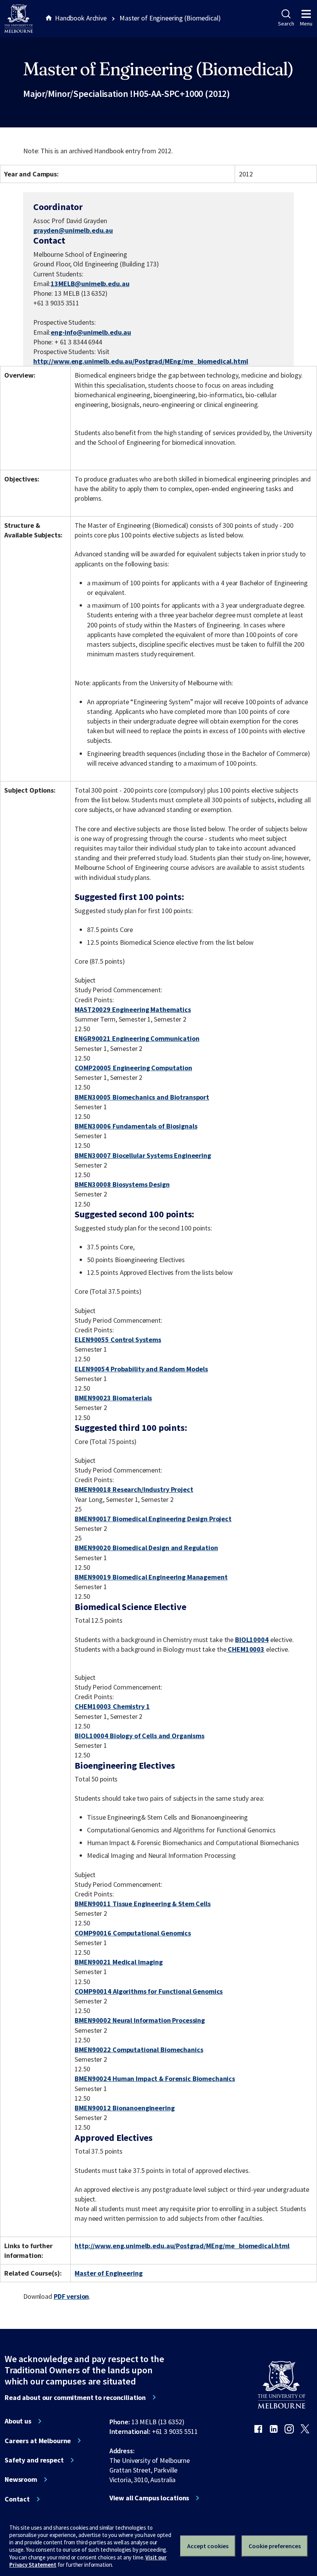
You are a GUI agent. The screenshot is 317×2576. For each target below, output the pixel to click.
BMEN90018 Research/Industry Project (134, 1489)
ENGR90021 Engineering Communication (137, 1038)
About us (18, 2421)
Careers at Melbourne (38, 2441)
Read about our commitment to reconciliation (75, 2398)
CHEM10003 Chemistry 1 (112, 1706)
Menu (306, 24)
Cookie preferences (275, 2546)
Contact (17, 2499)
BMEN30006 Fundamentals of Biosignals (136, 1126)
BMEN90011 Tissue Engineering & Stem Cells (142, 1904)
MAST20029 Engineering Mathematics (133, 1009)
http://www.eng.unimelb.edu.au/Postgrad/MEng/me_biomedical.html (141, 361)
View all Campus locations (149, 2498)
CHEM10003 (245, 1649)
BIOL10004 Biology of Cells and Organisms (140, 1736)
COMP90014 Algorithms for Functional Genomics (149, 1991)
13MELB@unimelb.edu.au (90, 284)
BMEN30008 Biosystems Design (122, 1184)
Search (286, 24)
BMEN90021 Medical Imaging (119, 1962)
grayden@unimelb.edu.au (73, 230)
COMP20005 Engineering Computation (133, 1068)
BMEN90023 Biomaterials (113, 1398)
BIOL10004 (252, 1640)
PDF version (72, 2296)
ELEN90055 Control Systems (118, 1340)
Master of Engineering (108, 2273)
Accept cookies (208, 2546)
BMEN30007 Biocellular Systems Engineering (143, 1155)
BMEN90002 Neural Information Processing (140, 2020)
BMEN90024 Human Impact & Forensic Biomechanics (155, 2079)
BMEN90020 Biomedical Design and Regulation (146, 1548)
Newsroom (21, 2479)
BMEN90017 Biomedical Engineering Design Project (153, 1519)
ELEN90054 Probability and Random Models (141, 1369)
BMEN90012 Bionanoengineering (124, 2108)
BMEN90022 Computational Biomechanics (139, 2050)
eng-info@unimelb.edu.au (91, 332)
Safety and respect (34, 2460)
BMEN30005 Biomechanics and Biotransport (142, 1097)
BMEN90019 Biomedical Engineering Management (151, 1577)
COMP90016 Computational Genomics (133, 1933)
